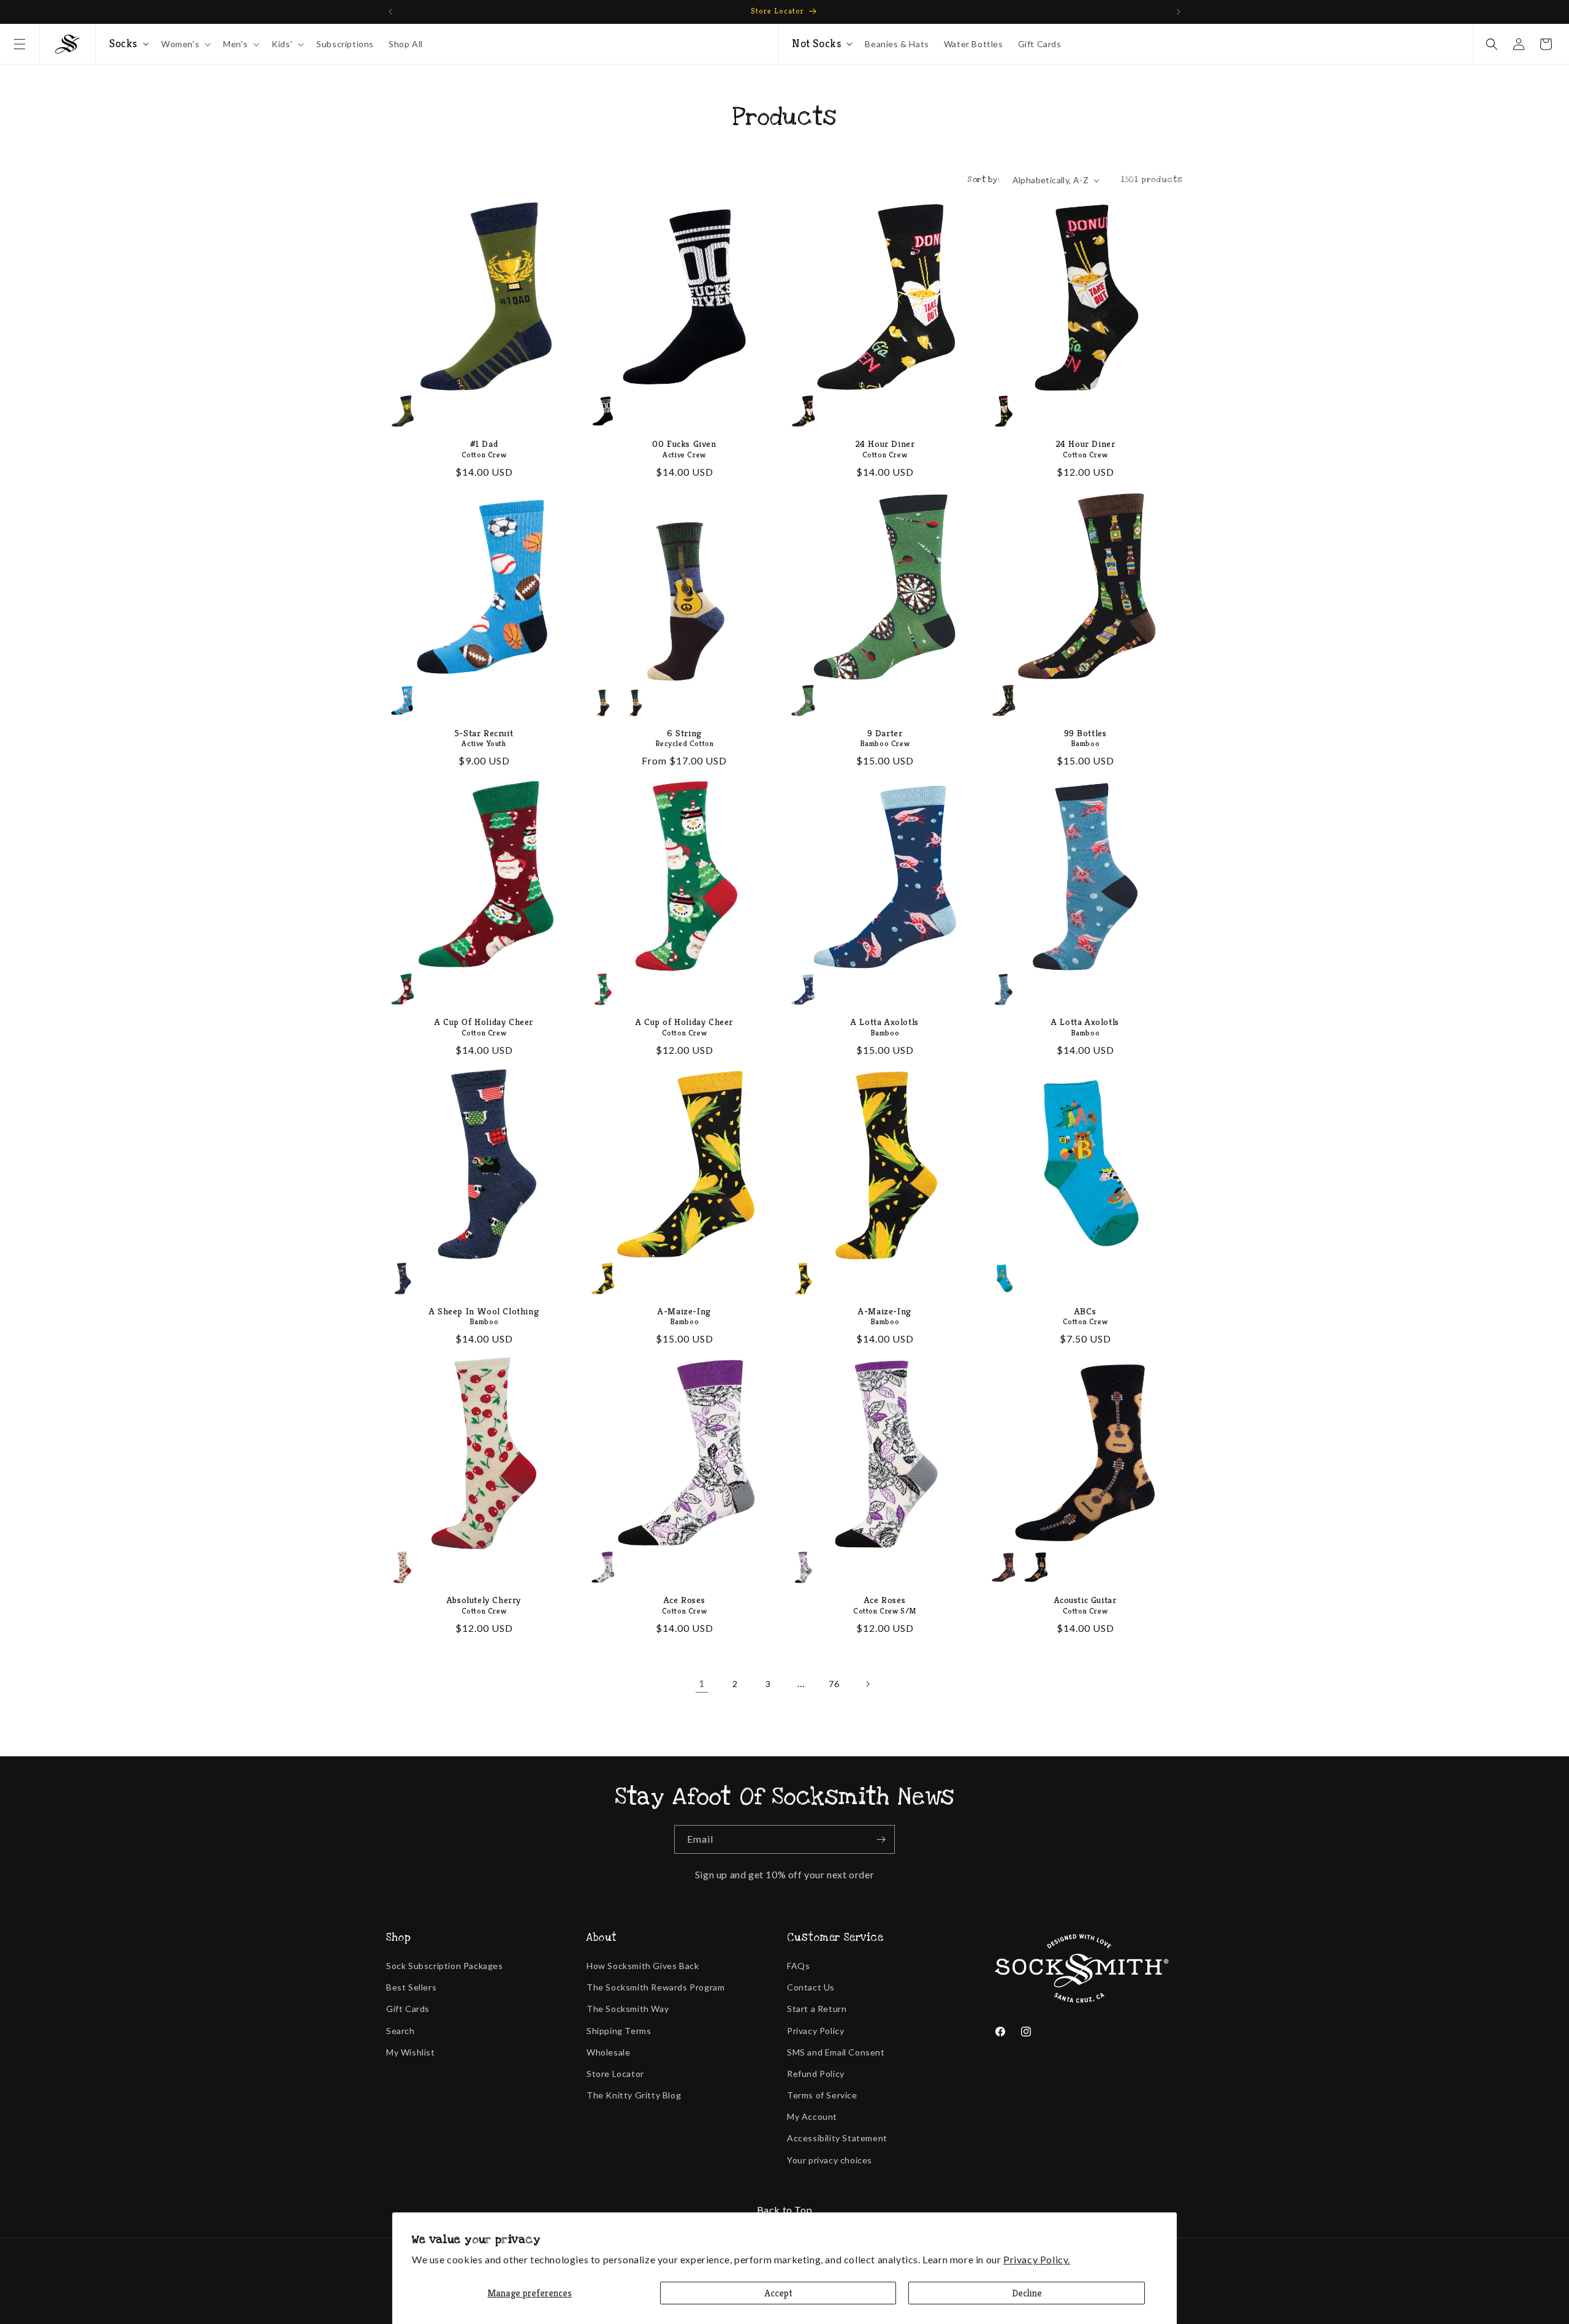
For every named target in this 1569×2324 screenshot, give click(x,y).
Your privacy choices (830, 2160)
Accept (778, 2293)
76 (834, 1684)
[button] (20, 44)
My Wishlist (411, 2052)
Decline (1027, 2293)
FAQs (798, 1966)
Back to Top (785, 2210)
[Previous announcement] (390, 12)
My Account (812, 2116)
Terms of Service (822, 2095)
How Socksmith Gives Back (643, 1966)
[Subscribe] (881, 1839)
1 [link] (702, 1683)
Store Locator (615, 2074)
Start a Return (817, 2009)
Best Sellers (411, 1987)
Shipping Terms (619, 2031)
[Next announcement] (1179, 12)
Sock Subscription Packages (445, 1966)
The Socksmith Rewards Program (655, 1987)
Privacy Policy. (1037, 2259)
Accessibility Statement (837, 2138)
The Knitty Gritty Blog (634, 2095)
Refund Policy (816, 2074)
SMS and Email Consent (836, 2052)
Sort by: (983, 180)
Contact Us (811, 1987)
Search (401, 2031)
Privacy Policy (815, 2031)
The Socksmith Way (628, 2009)
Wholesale (608, 2052)
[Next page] (867, 1684)
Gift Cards (408, 2009)
